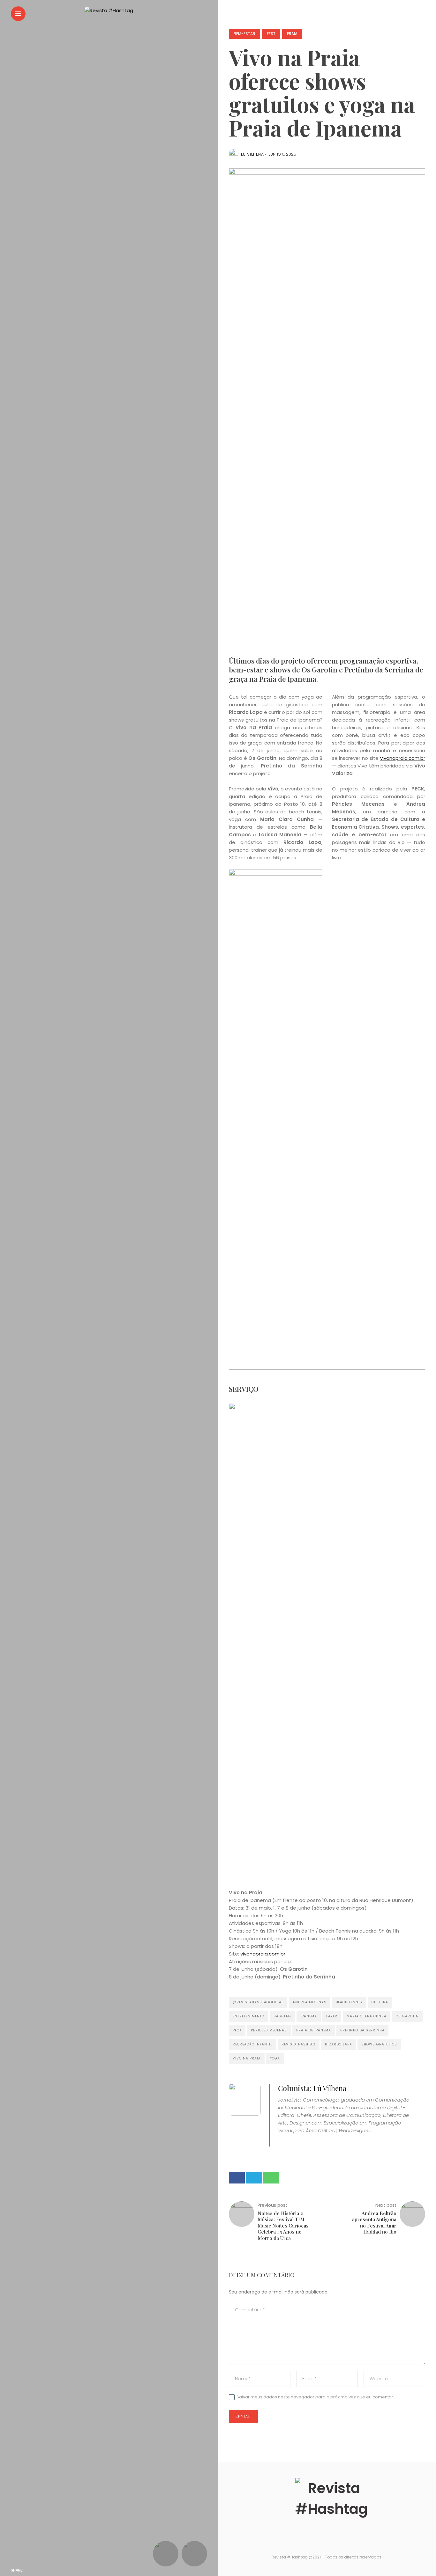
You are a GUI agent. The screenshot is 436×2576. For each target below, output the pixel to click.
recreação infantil (252, 2044)
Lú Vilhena (252, 154)
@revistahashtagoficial (258, 2002)
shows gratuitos (379, 2044)
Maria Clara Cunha (367, 2016)
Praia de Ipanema (314, 2030)
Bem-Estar (244, 34)
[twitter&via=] (44, 2570)
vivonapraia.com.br (403, 758)
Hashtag (282, 2016)
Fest (271, 34)
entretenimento (248, 2016)
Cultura (380, 2002)
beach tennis (349, 2002)
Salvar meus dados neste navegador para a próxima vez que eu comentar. (315, 2397)
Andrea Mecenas (310, 2002)
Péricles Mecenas (269, 2030)
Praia (292, 34)
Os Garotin (407, 2016)
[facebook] (32, 2570)
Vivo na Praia (247, 2058)
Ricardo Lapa (338, 2044)
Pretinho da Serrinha (362, 2030)
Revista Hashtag (299, 2044)
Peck (237, 2030)
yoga (275, 2058)
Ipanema (309, 2016)
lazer (332, 2016)
